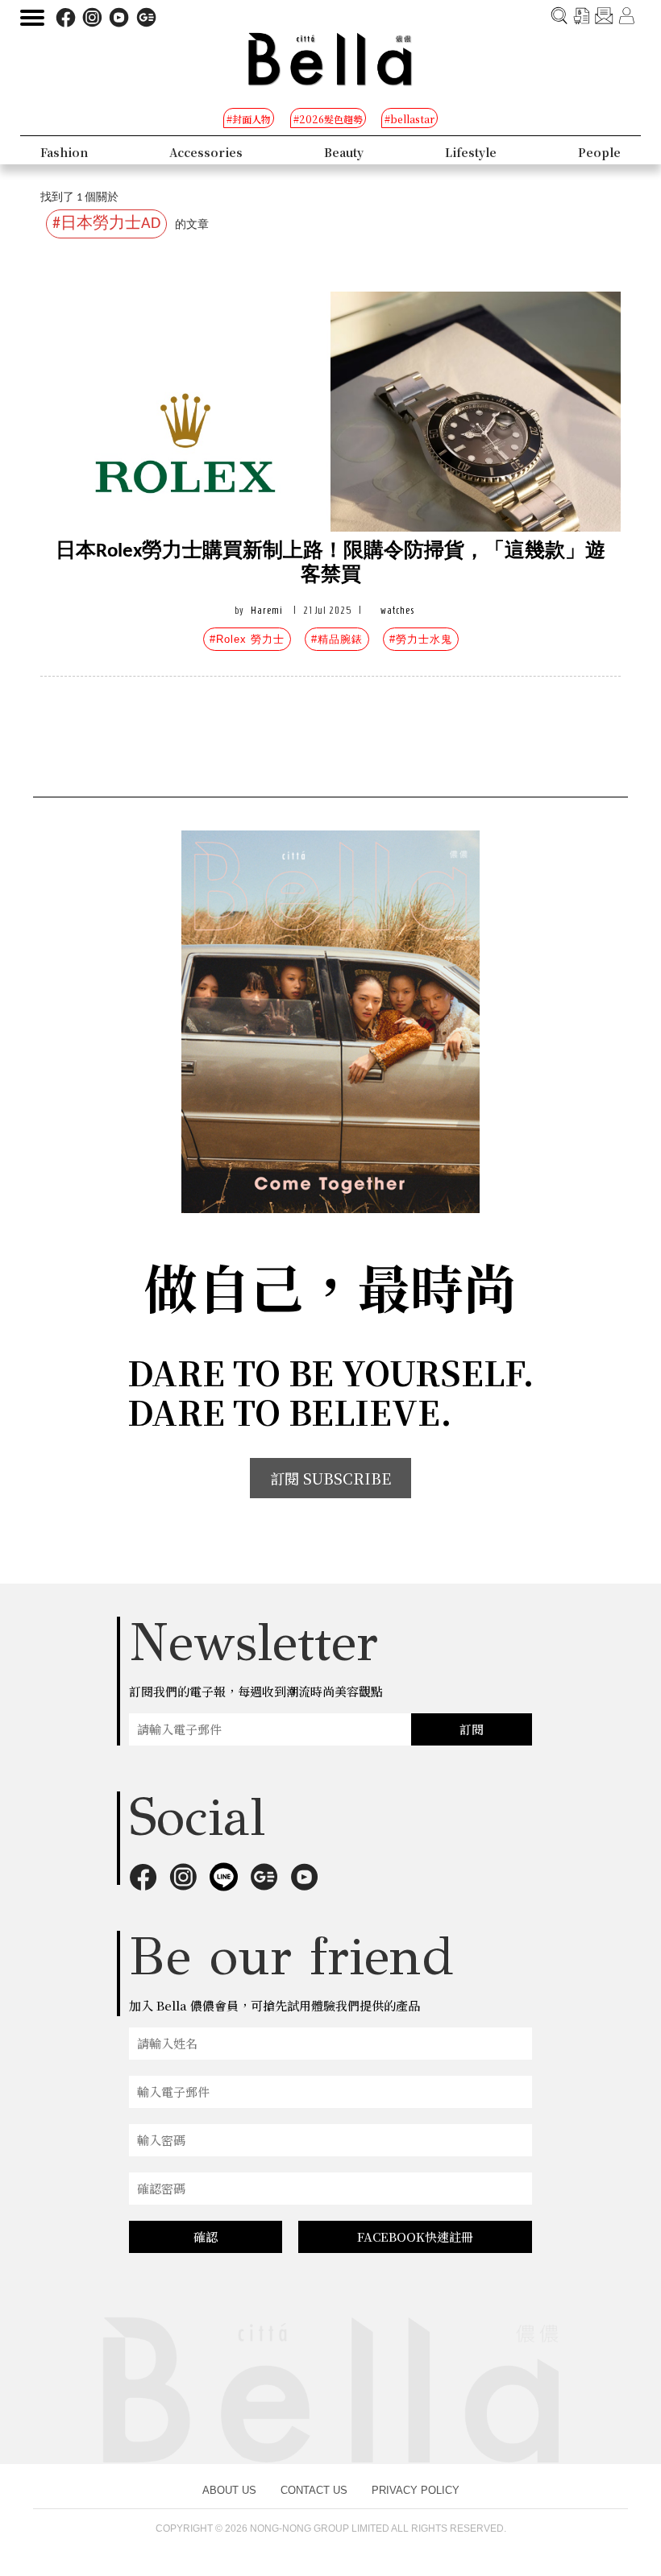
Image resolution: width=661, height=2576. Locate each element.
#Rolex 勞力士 (247, 639)
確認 (206, 2236)
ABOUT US (229, 2490)
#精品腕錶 (337, 639)
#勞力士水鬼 (421, 639)
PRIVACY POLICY (416, 2490)
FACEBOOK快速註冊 (415, 2236)
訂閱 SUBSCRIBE (330, 1478)
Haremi (267, 610)
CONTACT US (314, 2490)
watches (397, 610)
